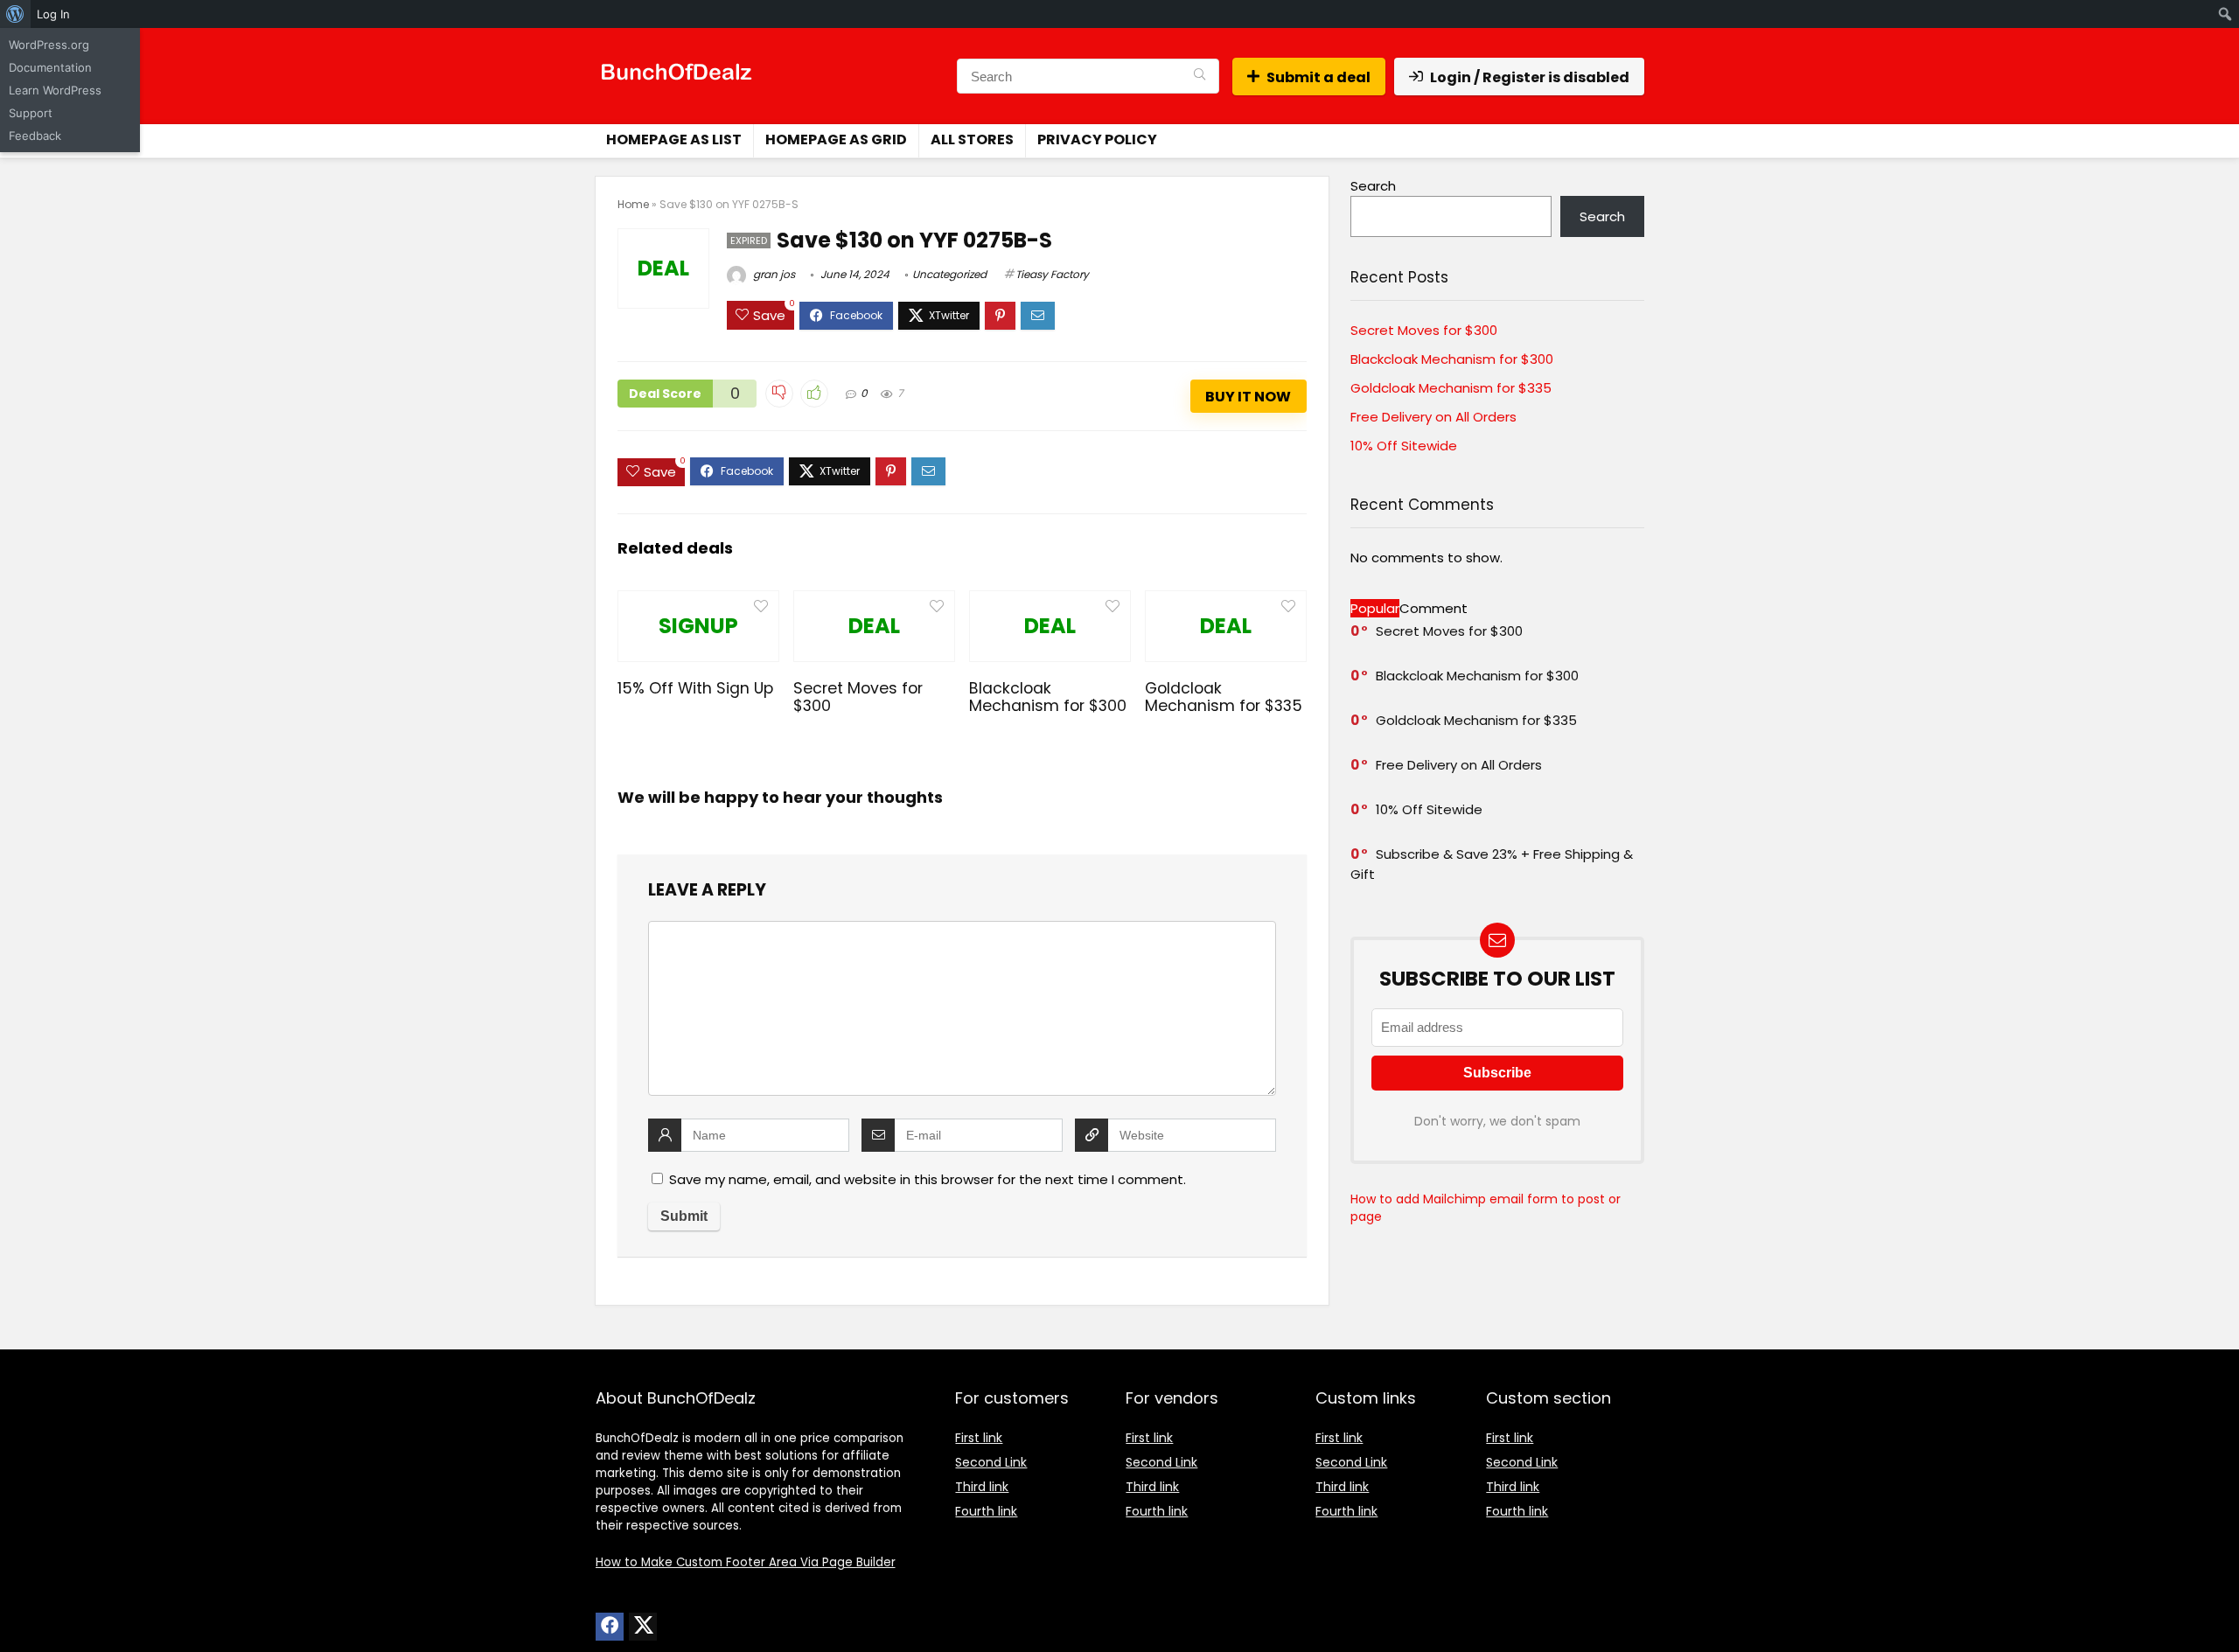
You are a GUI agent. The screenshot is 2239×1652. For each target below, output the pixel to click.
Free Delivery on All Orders (1433, 417)
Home (633, 204)
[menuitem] (15, 14)
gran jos (773, 274)
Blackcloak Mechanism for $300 (1048, 697)
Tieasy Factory (1052, 274)
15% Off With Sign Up (695, 688)
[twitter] (643, 1627)
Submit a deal (1318, 77)
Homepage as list (674, 139)
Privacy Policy (1097, 139)
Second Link (991, 1462)
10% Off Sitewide (1404, 446)
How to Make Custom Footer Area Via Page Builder (746, 1562)
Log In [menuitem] (53, 14)
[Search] (1200, 76)
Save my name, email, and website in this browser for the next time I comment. (928, 1179)
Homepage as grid (836, 139)
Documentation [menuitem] (50, 67)
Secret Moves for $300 (858, 697)
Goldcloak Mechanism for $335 (1224, 697)
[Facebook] (610, 1627)
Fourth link (986, 1511)
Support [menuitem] (31, 113)
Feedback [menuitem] (35, 136)
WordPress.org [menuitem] (49, 45)
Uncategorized (949, 274)
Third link (982, 1487)
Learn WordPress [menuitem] (55, 90)
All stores (972, 139)
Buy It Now (1248, 397)
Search (1373, 186)
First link (979, 1438)
